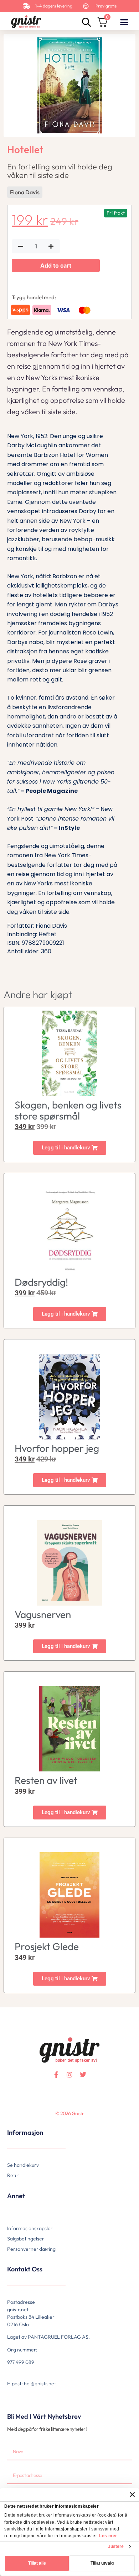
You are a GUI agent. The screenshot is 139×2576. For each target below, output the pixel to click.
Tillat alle (37, 2563)
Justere (116, 2546)
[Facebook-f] (56, 2075)
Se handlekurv (23, 2165)
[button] (124, 22)
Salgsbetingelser (26, 2239)
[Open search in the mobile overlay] (86, 22)
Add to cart (56, 265)
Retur (13, 2175)
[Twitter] (83, 2075)
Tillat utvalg (102, 2563)
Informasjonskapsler (30, 2228)
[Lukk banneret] (132, 2495)
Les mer (108, 2536)
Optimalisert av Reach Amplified (16, 2125)
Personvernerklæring (31, 2249)
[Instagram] (69, 2075)
